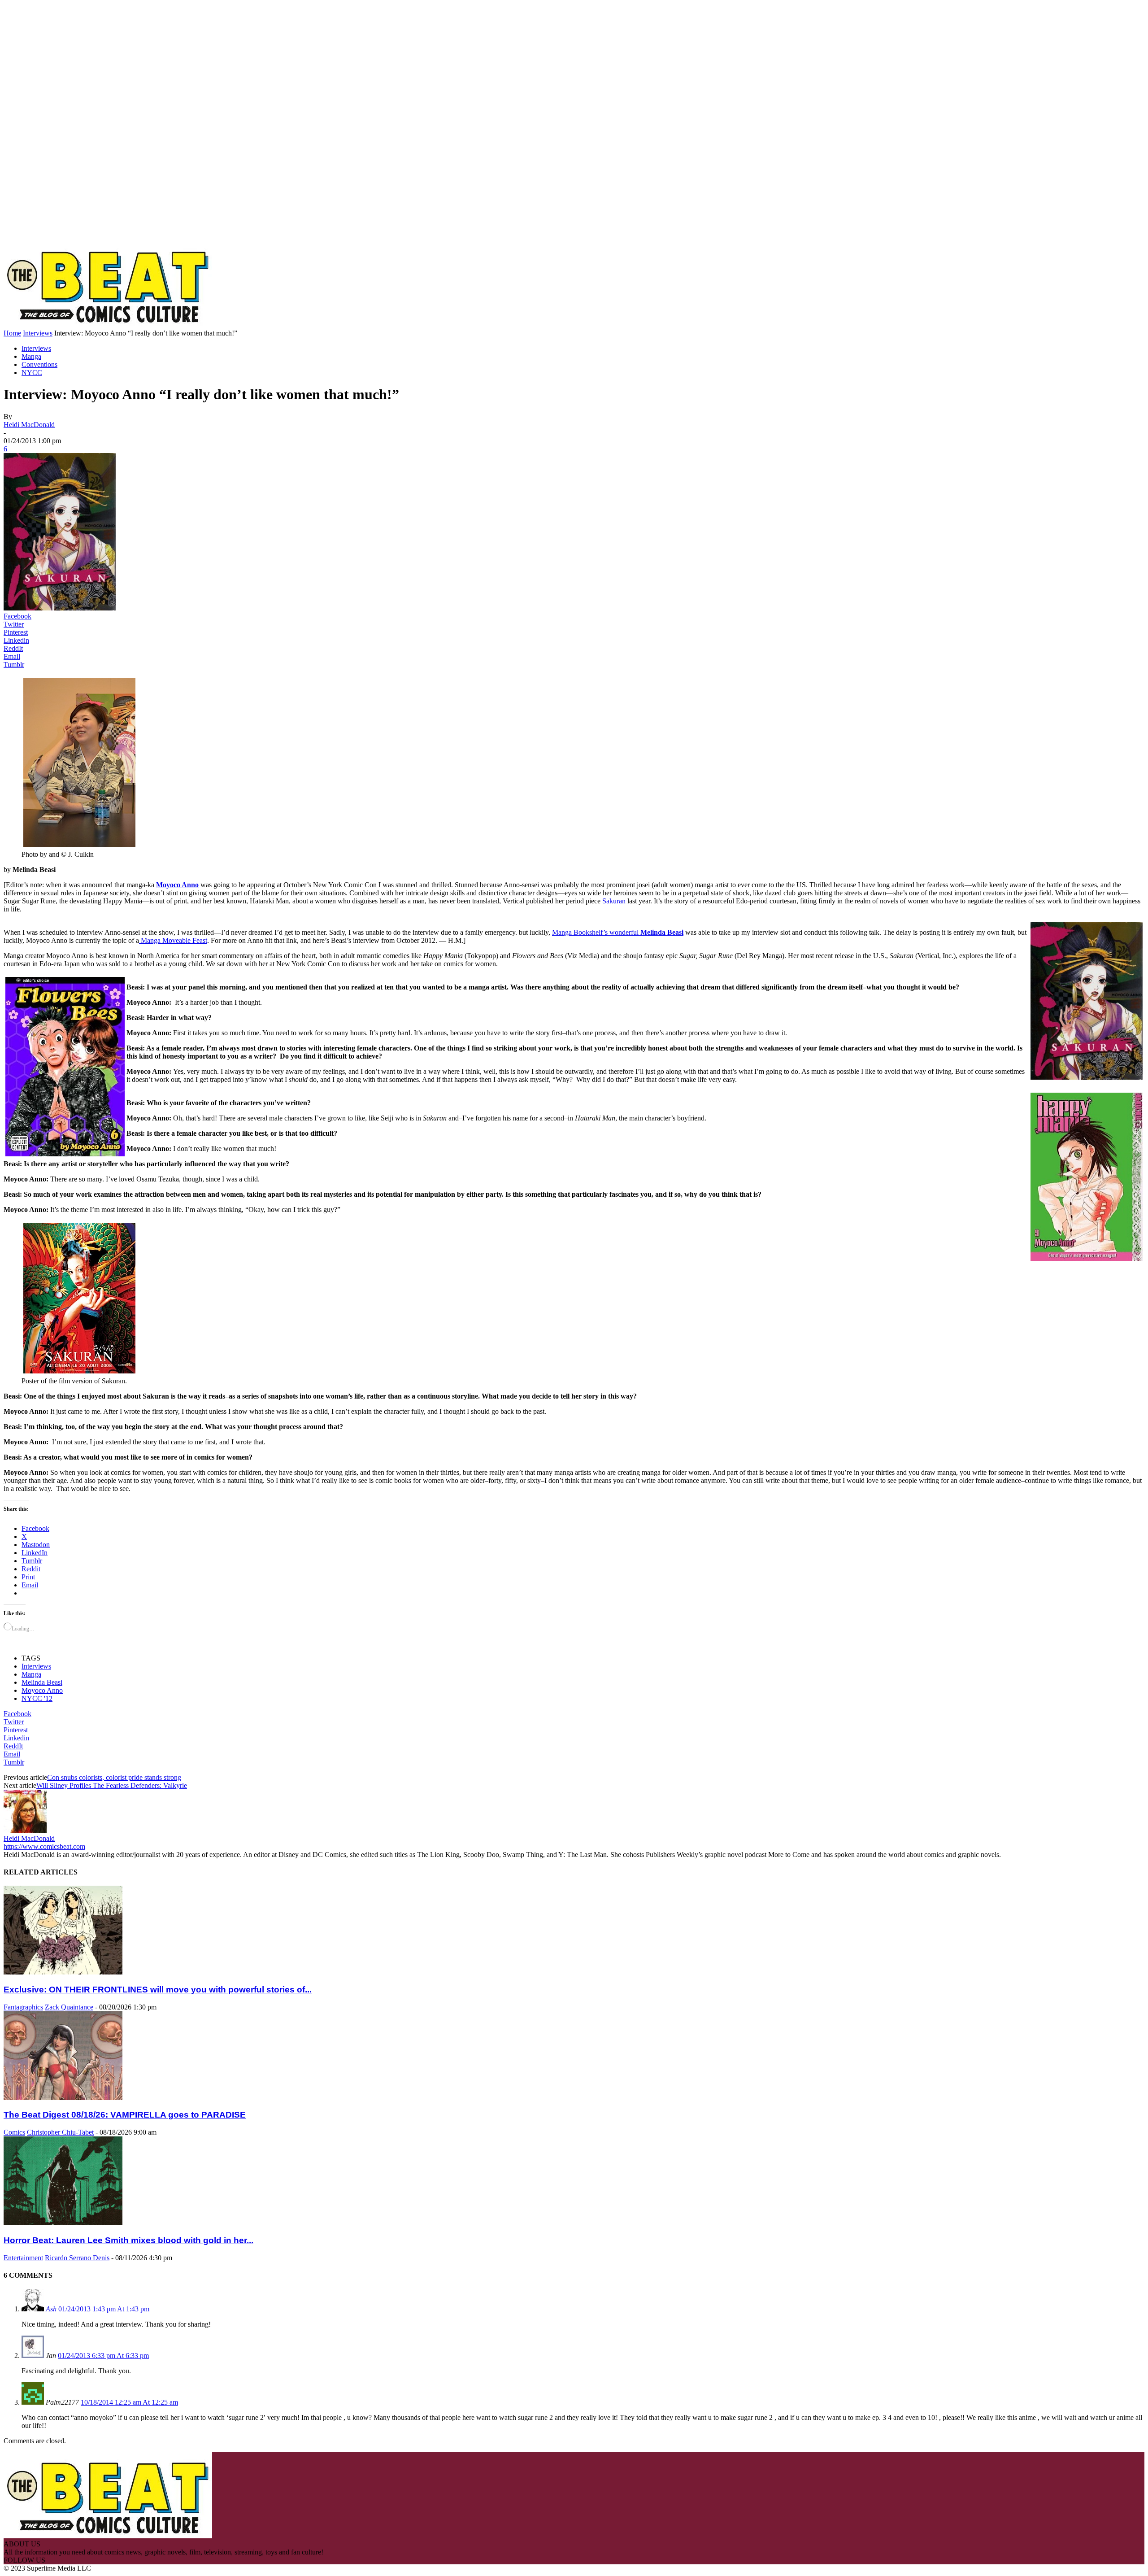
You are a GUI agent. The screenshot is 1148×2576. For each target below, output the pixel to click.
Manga (31, 356)
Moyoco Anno (177, 885)
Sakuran (614, 901)
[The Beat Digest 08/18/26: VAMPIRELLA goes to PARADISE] (63, 2098)
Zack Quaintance (69, 2007)
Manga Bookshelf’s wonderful (618, 932)
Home (12, 333)
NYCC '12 (37, 1698)
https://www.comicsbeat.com (44, 1846)
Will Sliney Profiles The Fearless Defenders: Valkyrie (112, 1785)
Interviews (38, 333)
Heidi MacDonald (29, 425)
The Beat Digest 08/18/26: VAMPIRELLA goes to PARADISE (125, 2115)
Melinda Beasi (42, 1682)
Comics (14, 2132)
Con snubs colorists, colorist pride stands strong (114, 1777)
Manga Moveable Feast (173, 940)
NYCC (32, 373)
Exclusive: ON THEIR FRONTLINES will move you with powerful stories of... (158, 1990)
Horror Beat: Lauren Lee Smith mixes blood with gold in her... (128, 2240)
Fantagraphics (23, 2007)
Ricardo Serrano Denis (77, 2258)
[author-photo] (25, 1830)
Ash (51, 2309)
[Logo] (108, 325)
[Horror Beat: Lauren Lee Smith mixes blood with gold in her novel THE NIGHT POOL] (63, 2223)
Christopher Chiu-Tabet (60, 2132)
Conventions (39, 364)
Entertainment (23, 2258)
